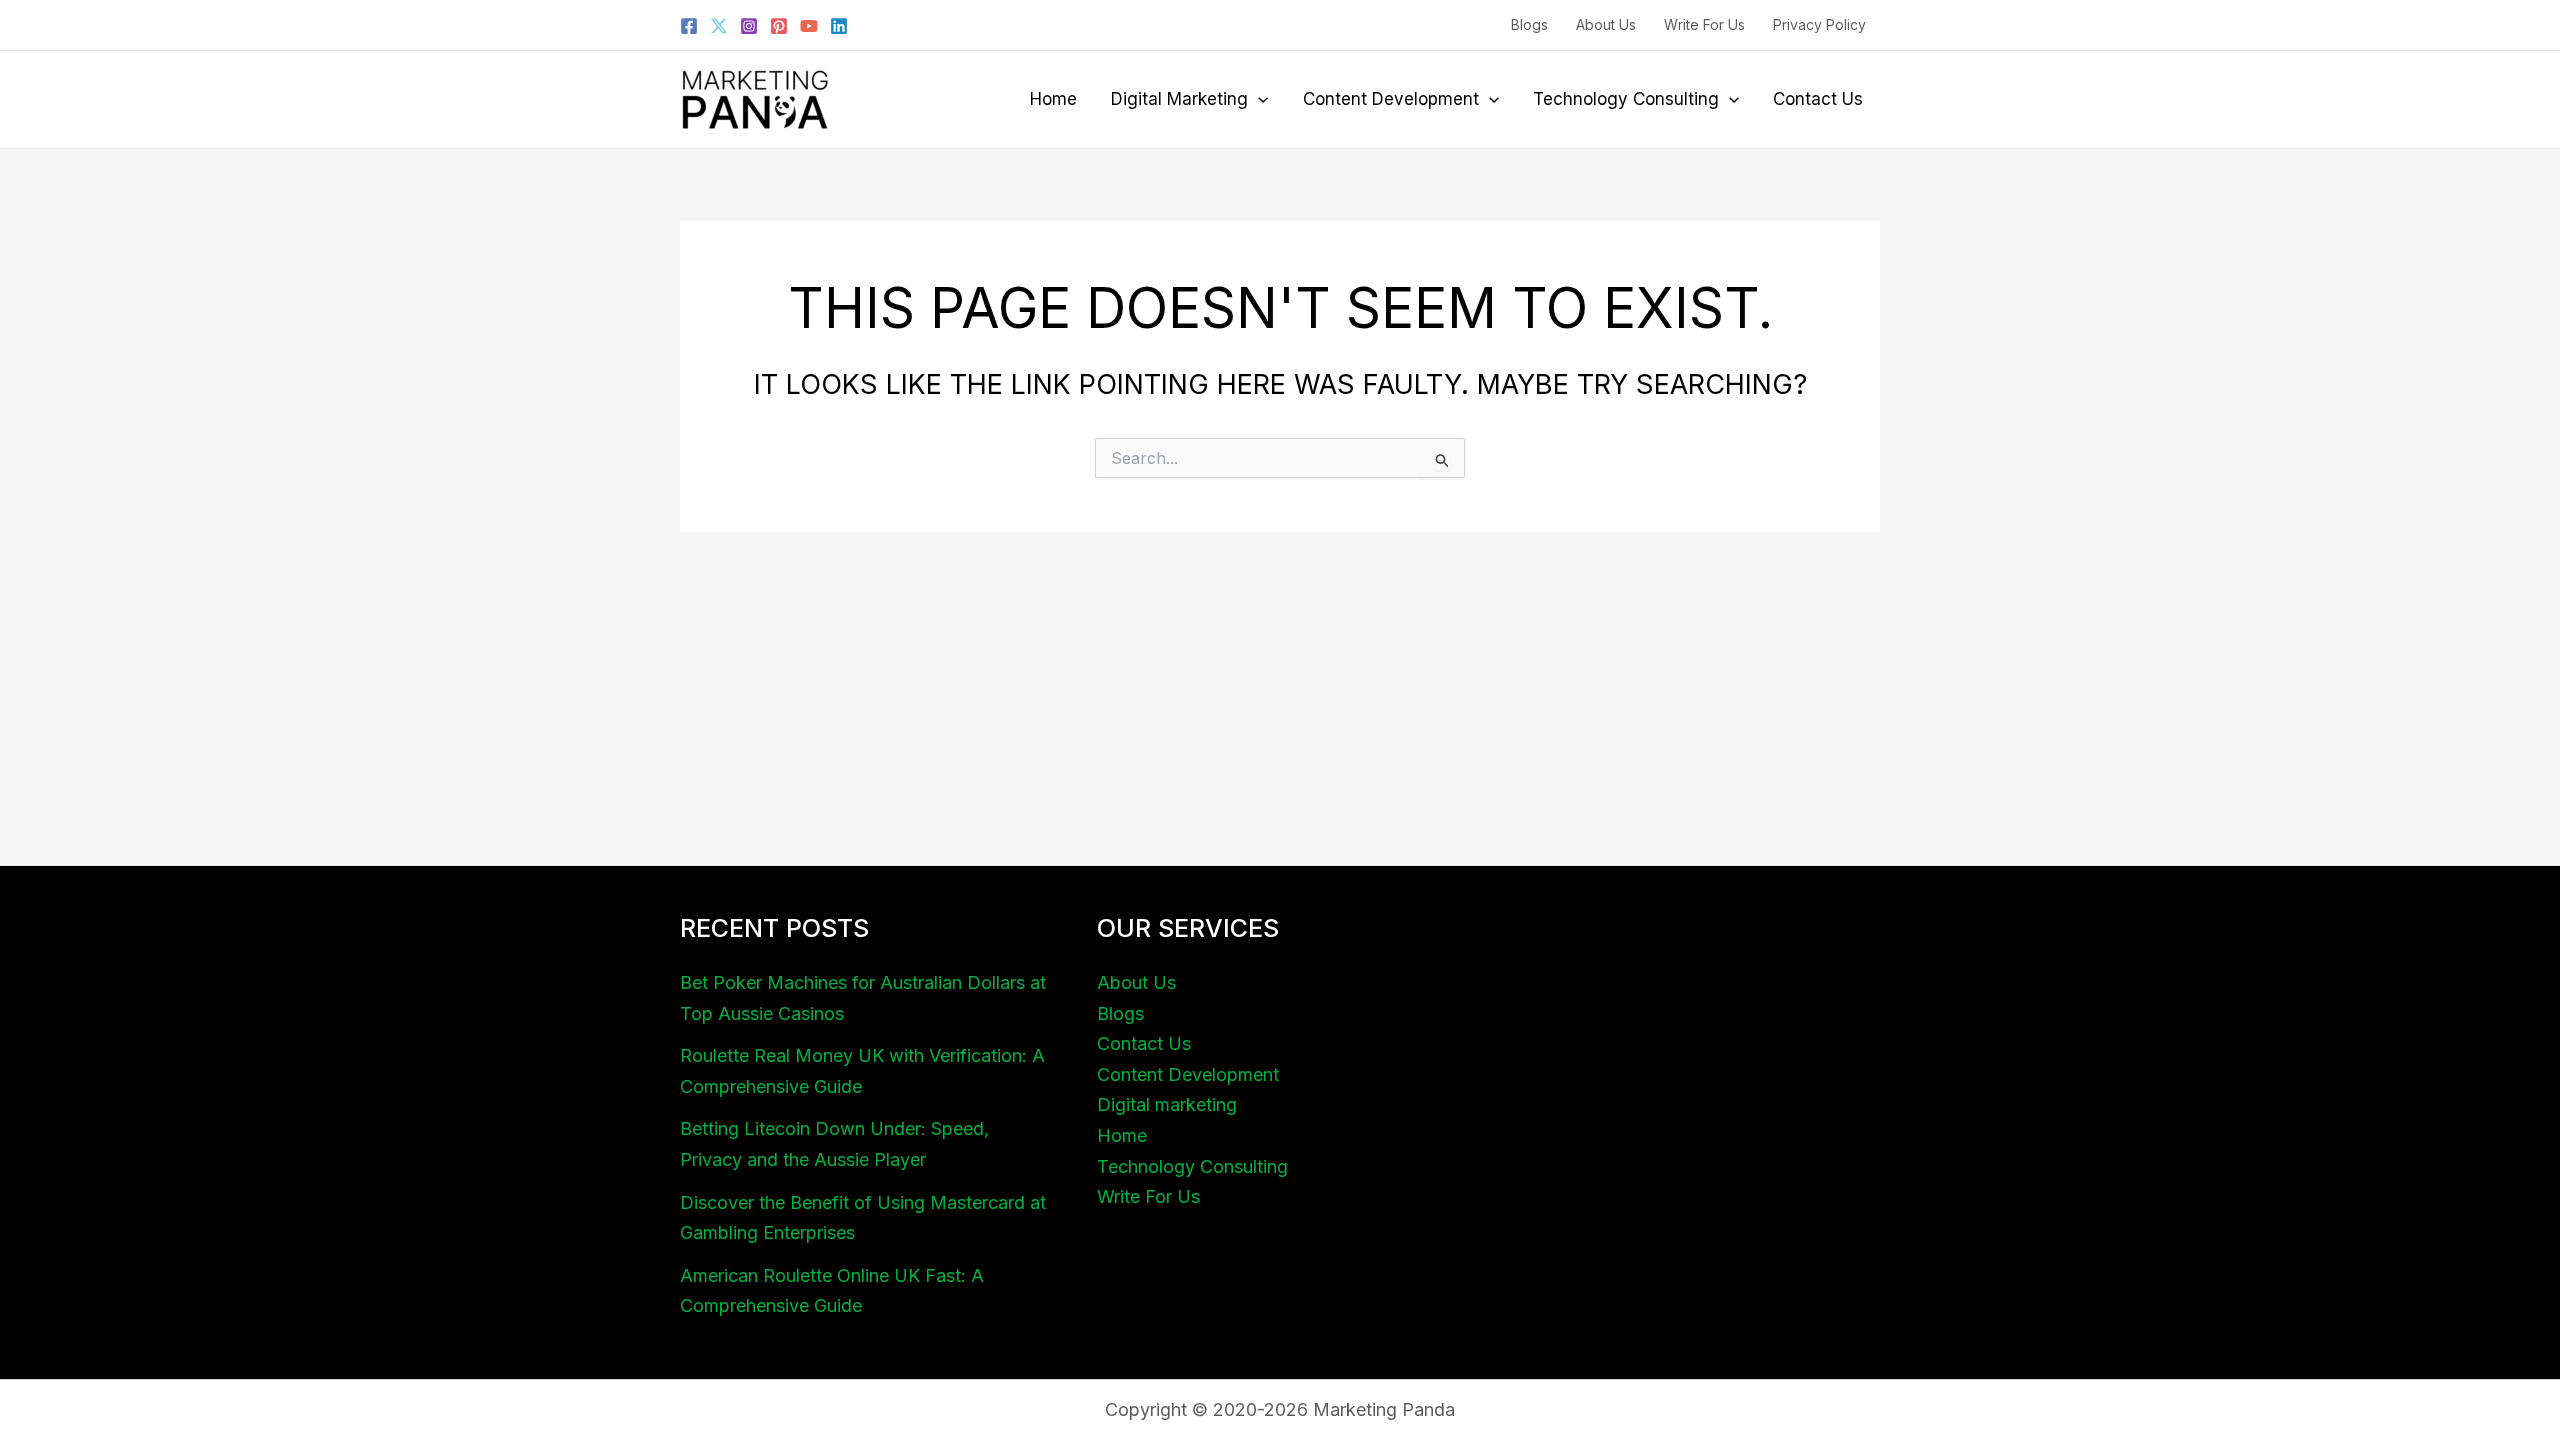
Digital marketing (1179, 99)
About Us (1606, 24)
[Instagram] (749, 26)
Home (1053, 99)
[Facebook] (689, 26)
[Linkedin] (839, 26)
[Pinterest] (779, 26)
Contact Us (1818, 99)
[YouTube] (809, 26)
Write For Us (1704, 24)
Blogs (1529, 24)
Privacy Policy (1819, 24)
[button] (1258, 99)
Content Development (1391, 99)
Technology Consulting (1626, 99)
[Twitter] (719, 26)
